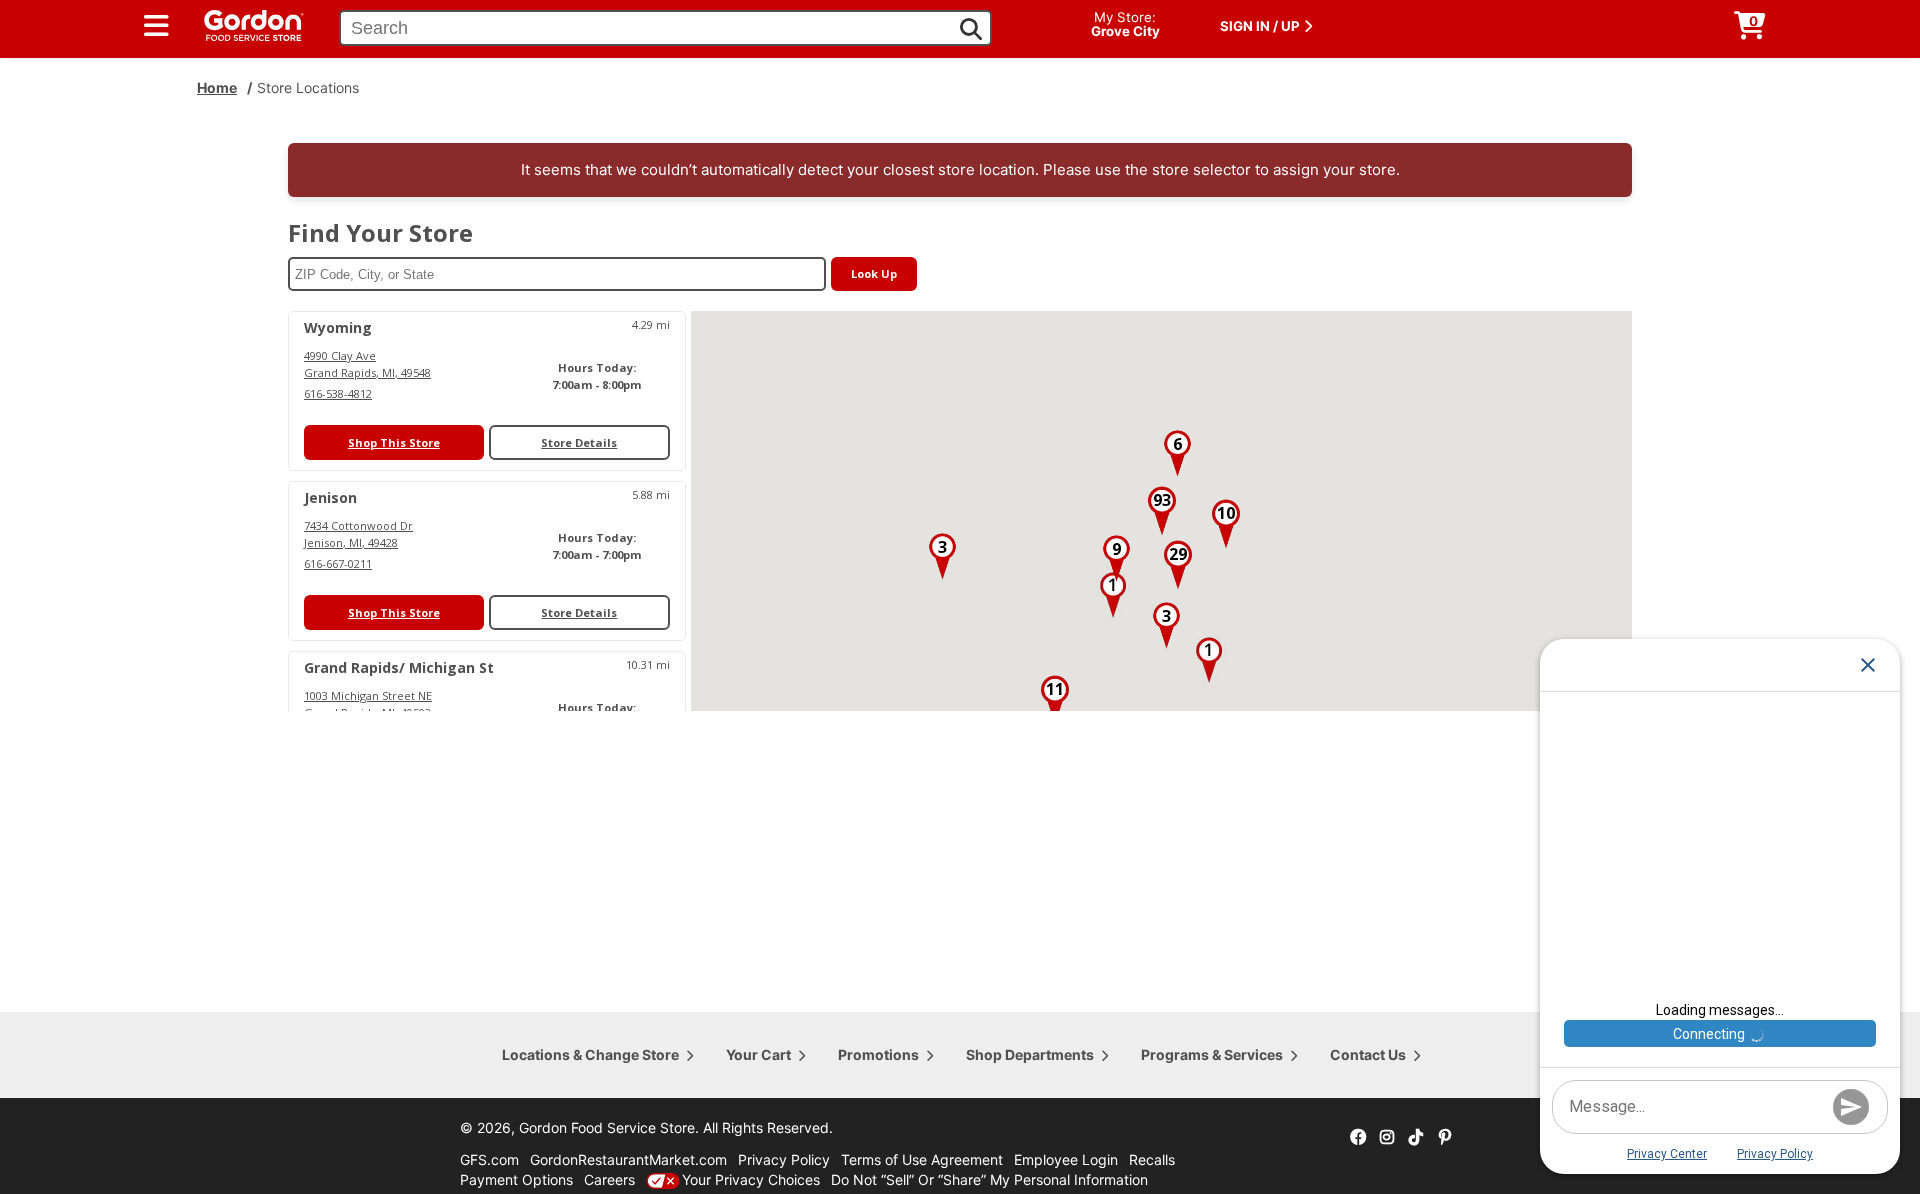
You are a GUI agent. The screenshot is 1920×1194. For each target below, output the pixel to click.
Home (217, 87)
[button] (1113, 595)
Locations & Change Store (590, 1054)
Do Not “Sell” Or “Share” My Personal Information (989, 1179)
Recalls (1152, 1159)
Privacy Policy (784, 1159)
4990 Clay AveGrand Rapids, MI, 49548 (367, 364)
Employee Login (1066, 1159)
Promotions (878, 1054)
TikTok (1416, 1138)
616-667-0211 (338, 563)
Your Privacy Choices (751, 1179)
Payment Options (516, 1179)
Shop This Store (394, 442)
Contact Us (1368, 1054)
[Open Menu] (156, 26)
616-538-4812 (338, 393)
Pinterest (1445, 1138)
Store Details (579, 442)
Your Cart (758, 1054)
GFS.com (489, 1159)
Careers (609, 1179)
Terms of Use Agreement (922, 1159)
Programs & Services (1212, 1054)
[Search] (971, 29)
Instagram (1387, 1138)
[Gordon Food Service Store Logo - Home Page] (244, 23)
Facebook (1358, 1138)
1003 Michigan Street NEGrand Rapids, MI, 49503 (368, 704)
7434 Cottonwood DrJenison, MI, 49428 (358, 534)
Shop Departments (1030, 1054)
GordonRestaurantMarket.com (628, 1159)
